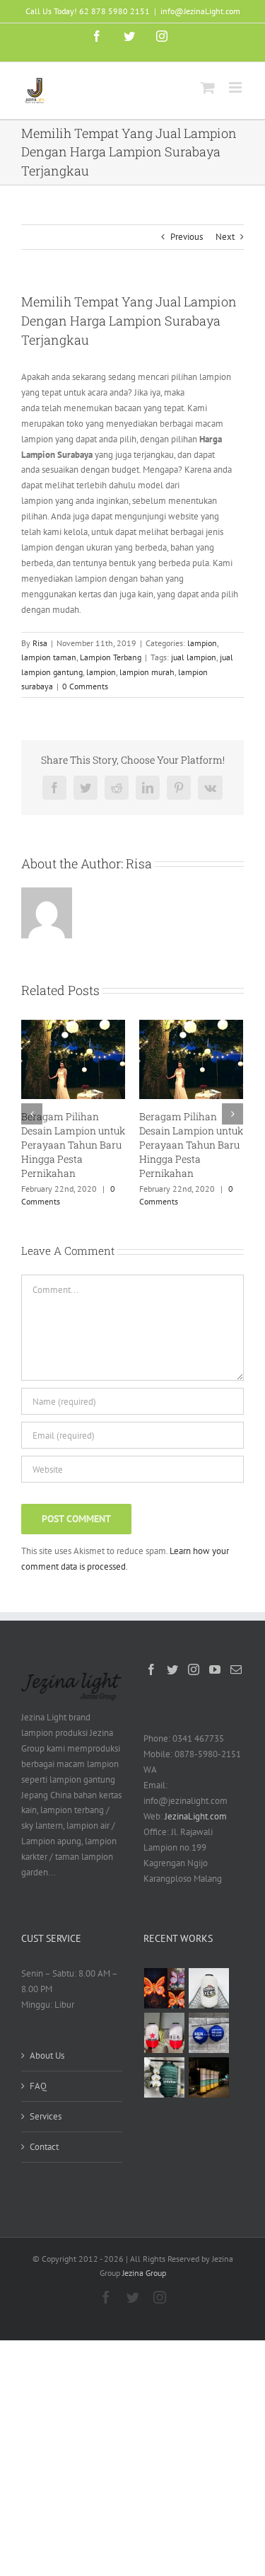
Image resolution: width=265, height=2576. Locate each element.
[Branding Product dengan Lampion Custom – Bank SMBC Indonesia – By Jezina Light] (165, 2077)
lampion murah (147, 672)
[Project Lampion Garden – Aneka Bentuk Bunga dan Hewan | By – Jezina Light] (165, 1988)
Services (46, 2116)
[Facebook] (151, 1669)
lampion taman (49, 657)
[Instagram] (194, 1669)
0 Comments (85, 686)
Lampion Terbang (111, 657)
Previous (187, 237)
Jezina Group (144, 2273)
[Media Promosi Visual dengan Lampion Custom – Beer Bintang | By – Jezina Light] (165, 2033)
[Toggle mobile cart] (208, 87)
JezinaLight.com (196, 1816)
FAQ (38, 2086)
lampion (202, 643)
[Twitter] (172, 1669)
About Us (47, 2055)
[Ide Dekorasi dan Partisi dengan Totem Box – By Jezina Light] (209, 2077)
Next (225, 237)
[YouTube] (215, 1669)
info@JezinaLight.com (200, 11)
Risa (40, 643)
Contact (44, 2147)
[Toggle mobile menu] (236, 87)
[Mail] (236, 1669)
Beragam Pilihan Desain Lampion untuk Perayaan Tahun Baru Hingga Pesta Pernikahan (73, 1145)
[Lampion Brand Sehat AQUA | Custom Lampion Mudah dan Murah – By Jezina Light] (209, 2033)
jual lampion (194, 657)
